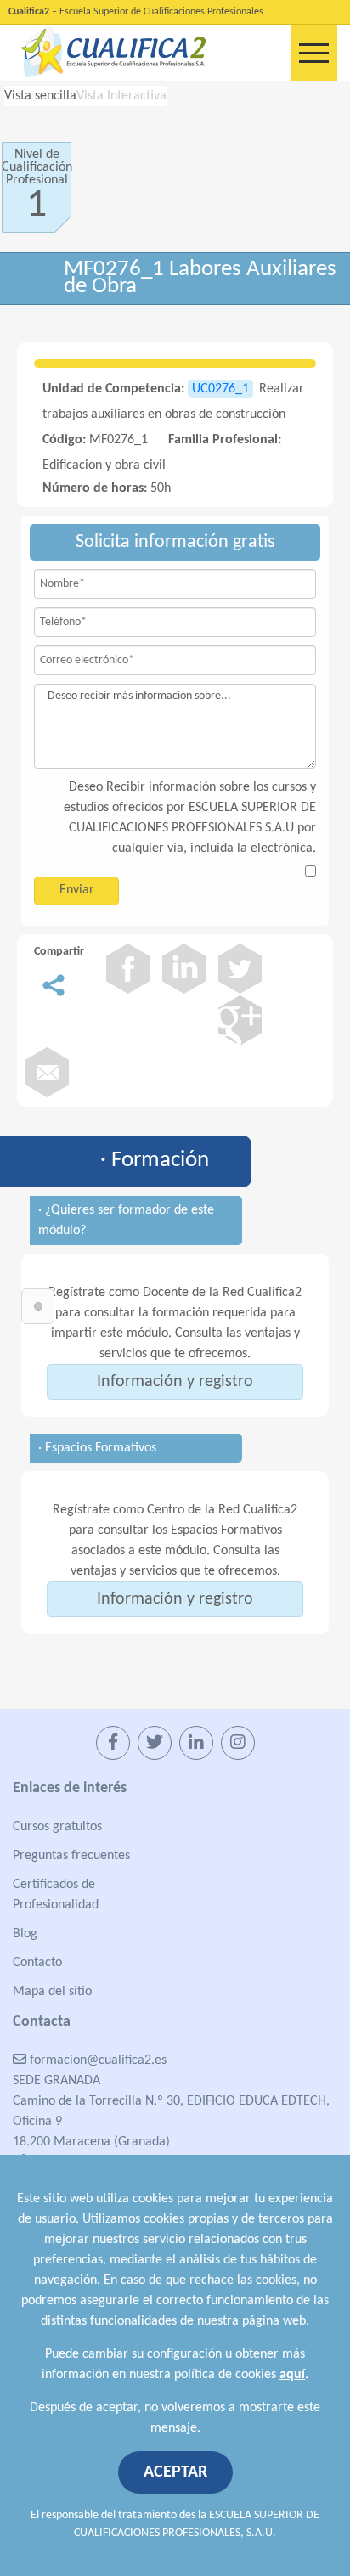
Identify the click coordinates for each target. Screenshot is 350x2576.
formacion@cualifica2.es (96, 2060)
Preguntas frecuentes (71, 1856)
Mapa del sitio (52, 1992)
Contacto (37, 1963)
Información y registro (175, 1382)
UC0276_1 (220, 389)
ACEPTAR (175, 2472)
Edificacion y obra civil (104, 465)
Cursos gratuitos (57, 1827)
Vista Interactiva (121, 96)
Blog (25, 1934)
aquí (292, 2375)
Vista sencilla (40, 96)
